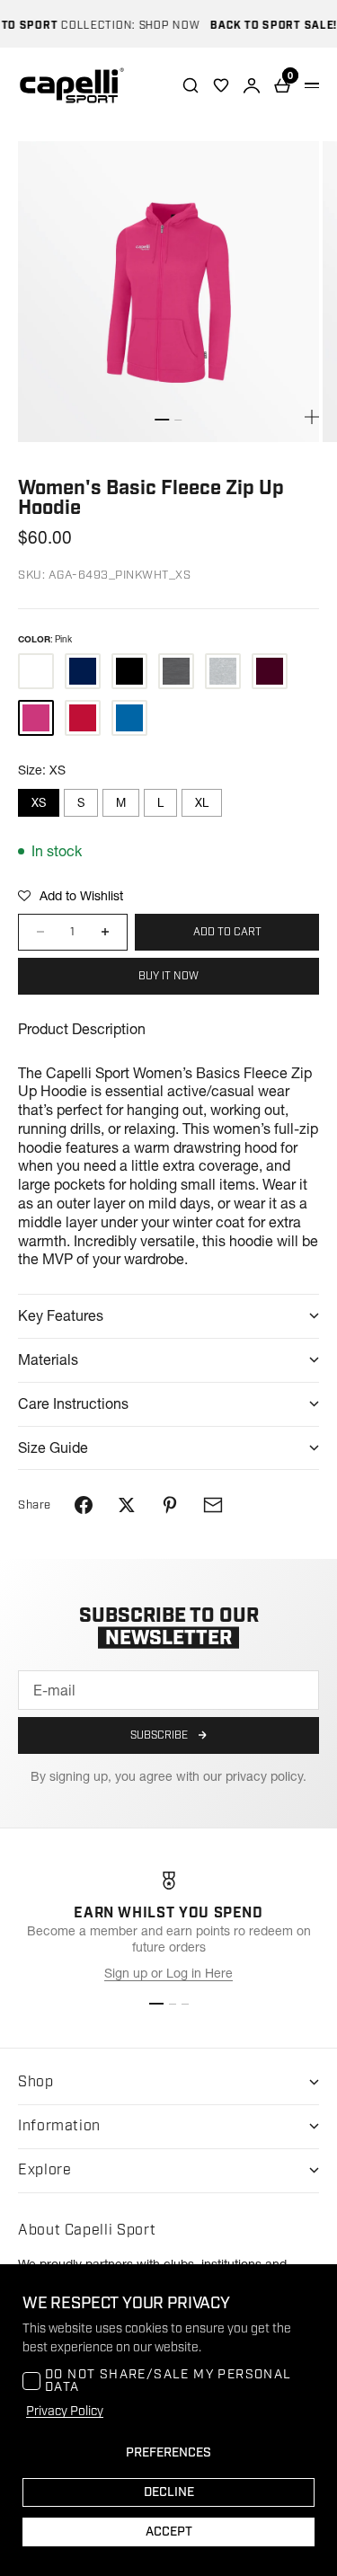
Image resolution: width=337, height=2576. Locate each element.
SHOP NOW (160, 26)
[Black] (129, 671)
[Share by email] (213, 1505)
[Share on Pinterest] (170, 1505)
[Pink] (36, 718)
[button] (71, 896)
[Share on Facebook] (84, 1505)
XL (202, 802)
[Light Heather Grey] (223, 671)
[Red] (83, 718)
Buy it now (168, 976)
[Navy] (83, 671)
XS (39, 802)
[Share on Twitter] (127, 1505)
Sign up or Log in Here (168, 1973)
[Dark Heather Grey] (176, 671)
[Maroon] (270, 671)
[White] (36, 671)
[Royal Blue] (129, 718)
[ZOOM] (312, 417)
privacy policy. (266, 1776)
